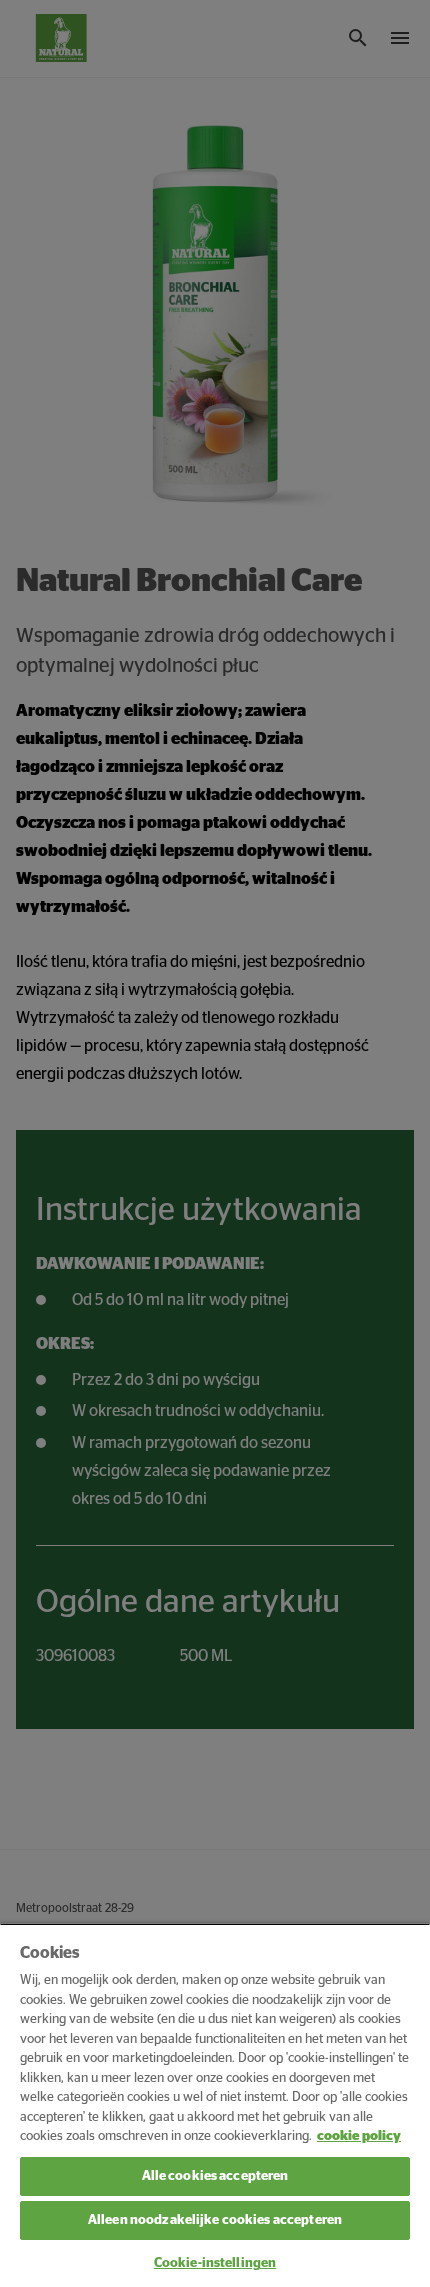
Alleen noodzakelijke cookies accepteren (215, 2220)
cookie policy (359, 2136)
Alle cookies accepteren (215, 2176)
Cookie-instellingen (215, 2263)
